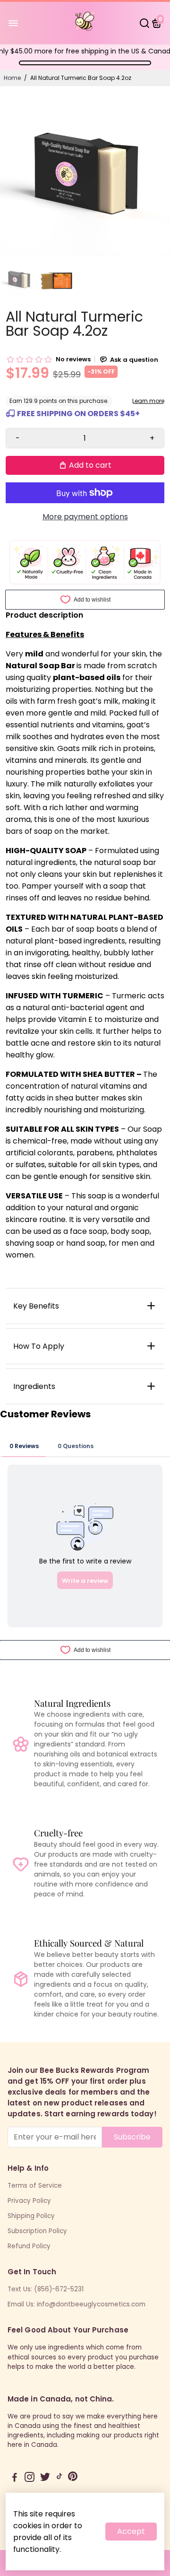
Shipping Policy (31, 2216)
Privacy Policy (29, 2201)
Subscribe (132, 2137)
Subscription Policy (37, 2231)
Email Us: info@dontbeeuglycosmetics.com (76, 2304)
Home (12, 78)
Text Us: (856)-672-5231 (46, 2289)
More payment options (85, 517)
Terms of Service (35, 2186)
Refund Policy (29, 2246)
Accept (131, 2531)
